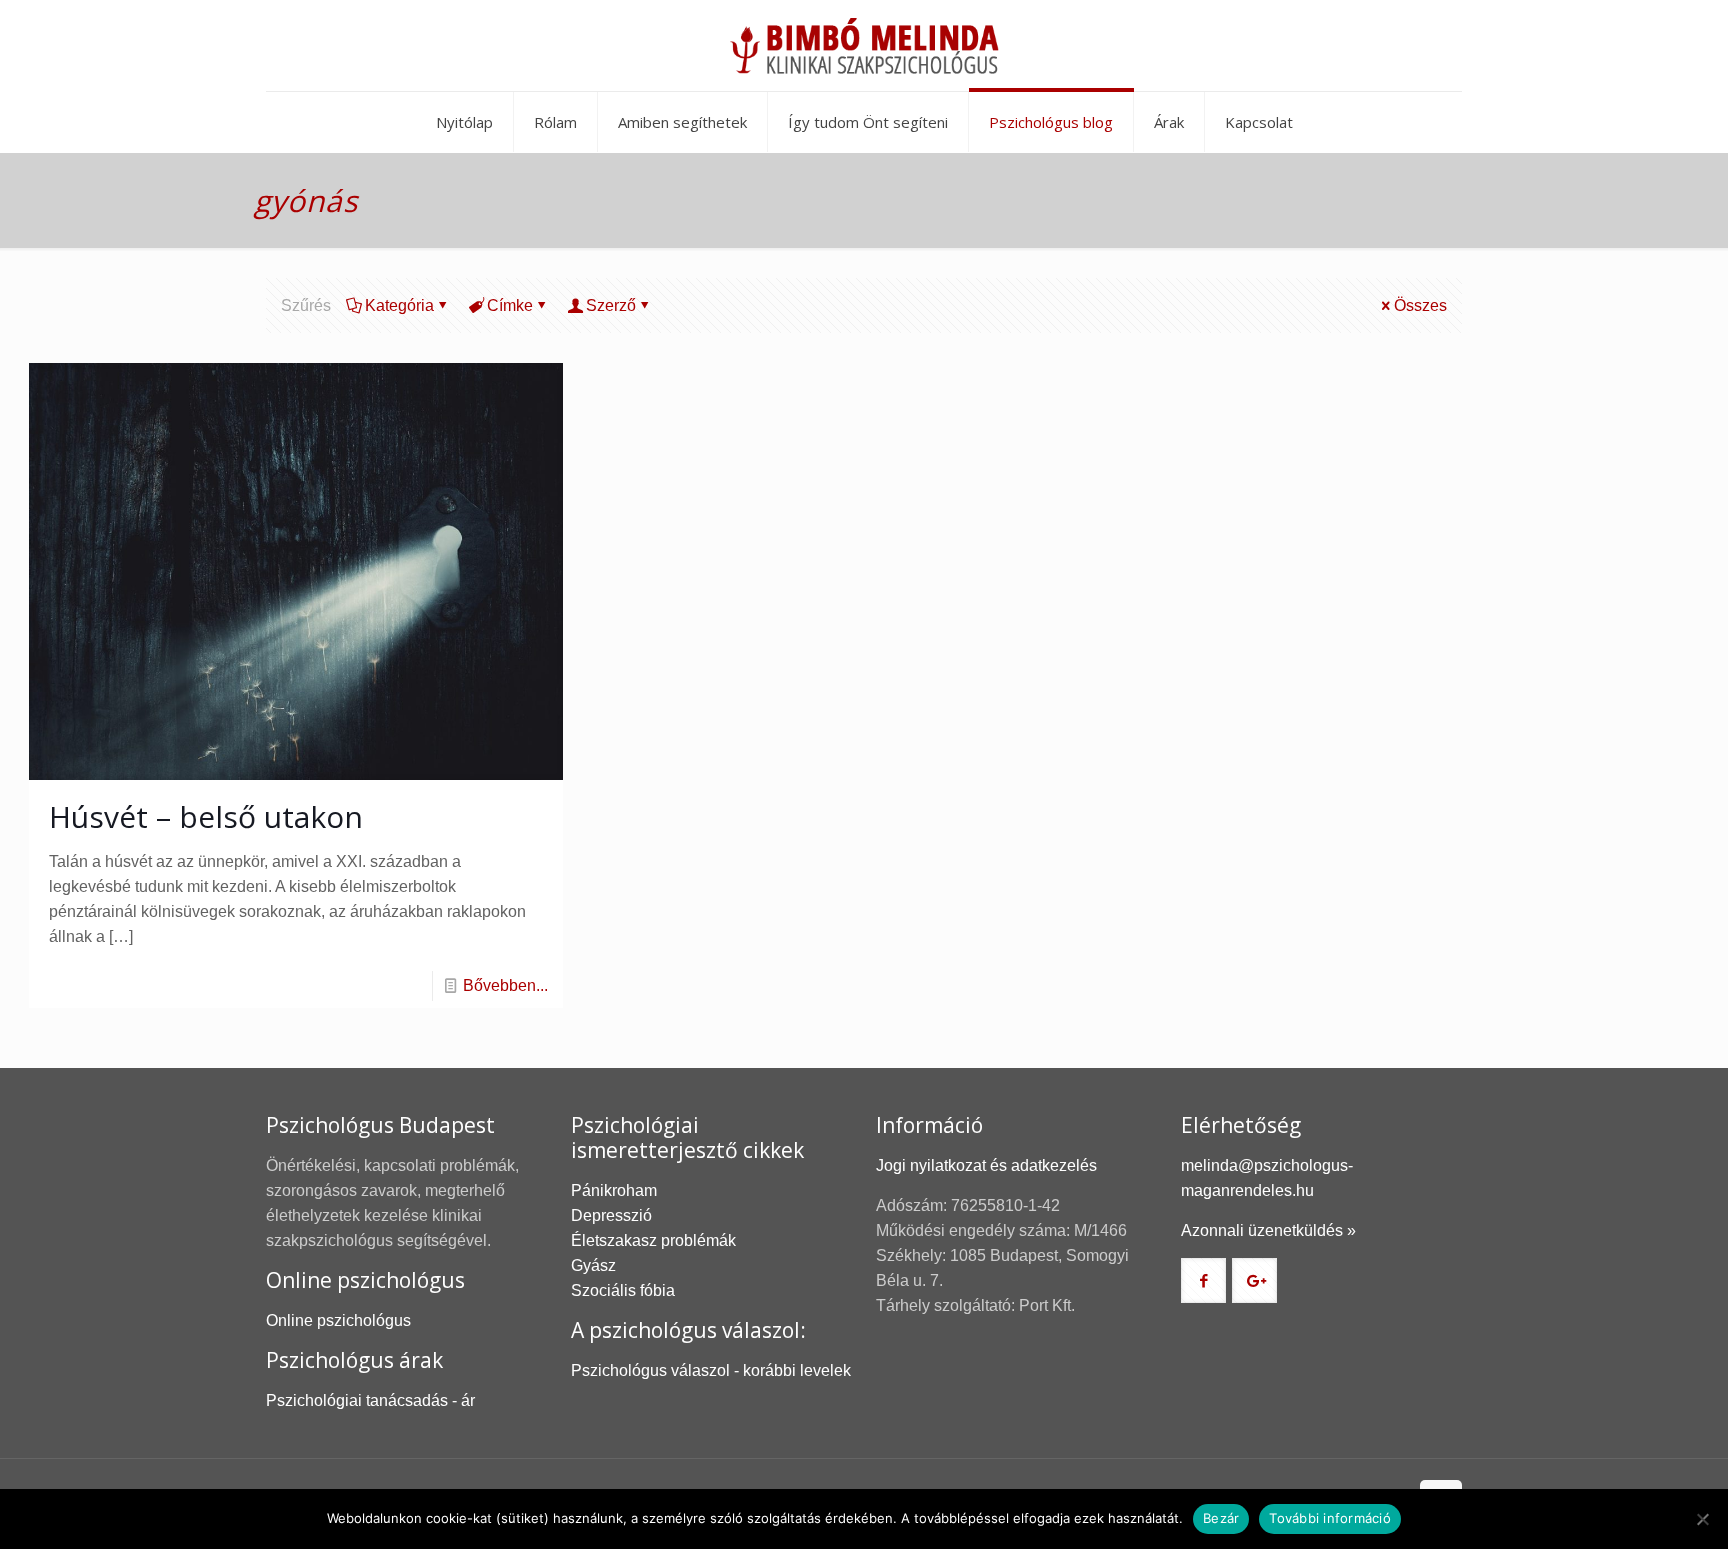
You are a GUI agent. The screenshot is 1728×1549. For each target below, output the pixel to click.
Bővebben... (505, 985)
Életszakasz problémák (653, 1240)
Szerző (611, 305)
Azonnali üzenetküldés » (1268, 1230)
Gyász (593, 1265)
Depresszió (611, 1215)
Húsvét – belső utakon (206, 816)
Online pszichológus (338, 1320)
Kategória (399, 305)
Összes (1420, 305)
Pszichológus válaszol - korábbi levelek (711, 1370)
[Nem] (1703, 1519)
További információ (1330, 1518)
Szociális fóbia (623, 1290)
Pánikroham (614, 1190)
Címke (510, 305)
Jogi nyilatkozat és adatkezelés (986, 1165)
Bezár (1221, 1518)
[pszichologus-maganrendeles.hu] (864, 45)
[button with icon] (1203, 1280)
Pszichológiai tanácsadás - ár (370, 1400)
